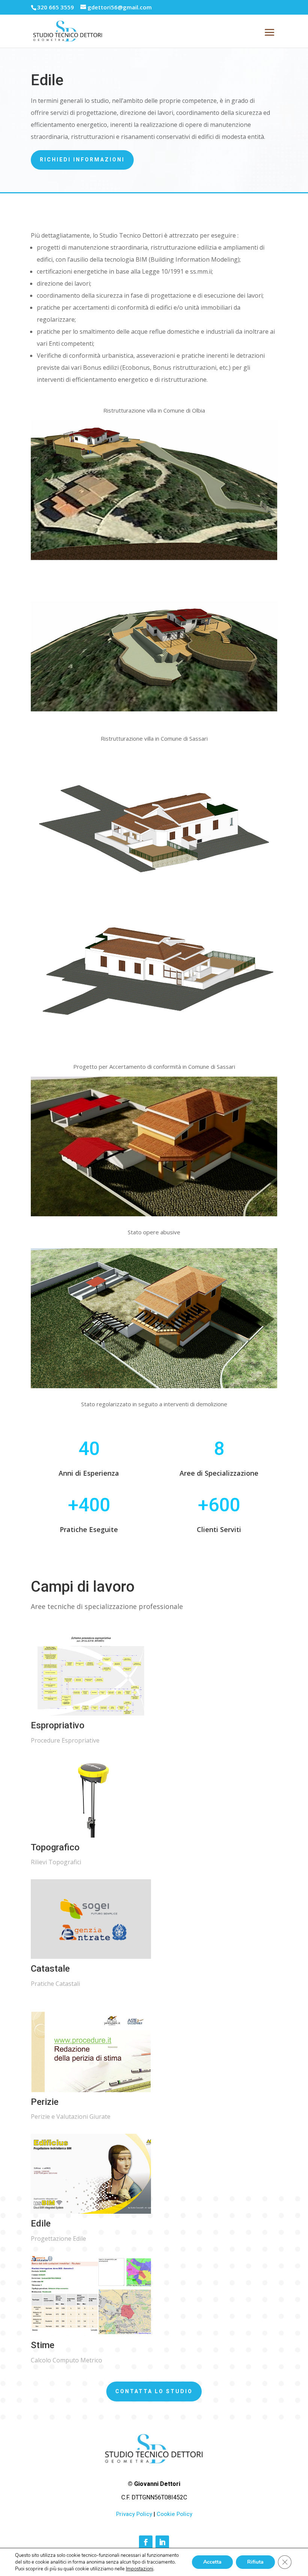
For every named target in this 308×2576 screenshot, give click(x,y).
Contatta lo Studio (154, 2391)
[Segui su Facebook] (146, 2542)
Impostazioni (140, 2569)
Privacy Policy (134, 2514)
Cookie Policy (174, 2514)
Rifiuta (255, 2562)
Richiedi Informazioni (82, 160)
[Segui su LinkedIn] (162, 2542)
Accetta (212, 2562)
